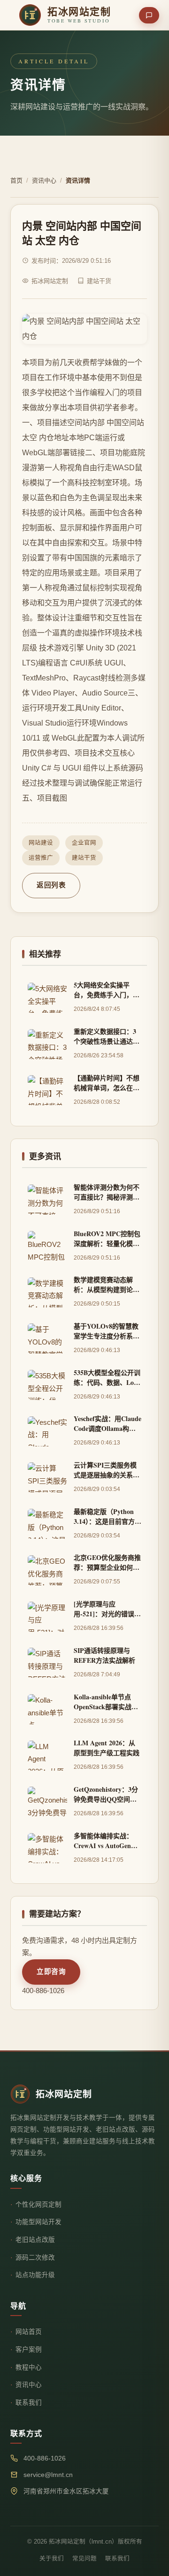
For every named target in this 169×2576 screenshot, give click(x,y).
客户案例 (29, 2350)
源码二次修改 (35, 2258)
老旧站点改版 (35, 2240)
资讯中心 (44, 180)
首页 (16, 180)
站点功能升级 (35, 2275)
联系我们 (29, 2403)
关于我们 (52, 2559)
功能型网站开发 (38, 2222)
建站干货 (84, 858)
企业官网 (84, 843)
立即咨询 (51, 1972)
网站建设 (41, 843)
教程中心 (29, 2367)
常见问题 (84, 2559)
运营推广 (41, 858)
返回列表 (51, 885)
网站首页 (29, 2332)
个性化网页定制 (38, 2205)
